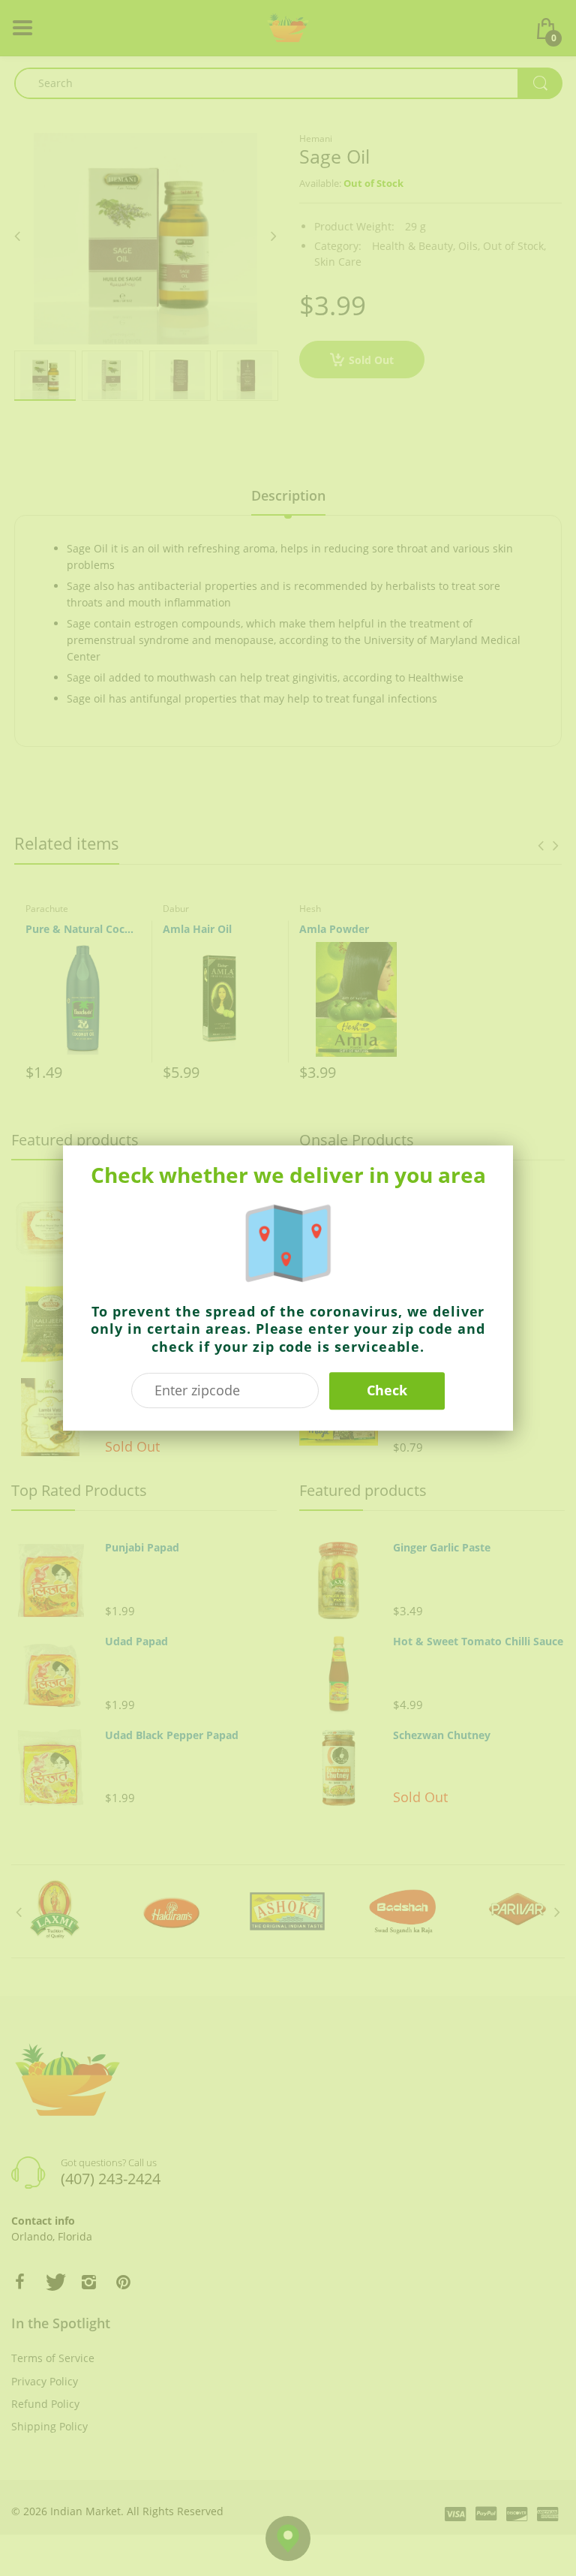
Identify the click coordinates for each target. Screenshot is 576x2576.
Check (387, 1390)
